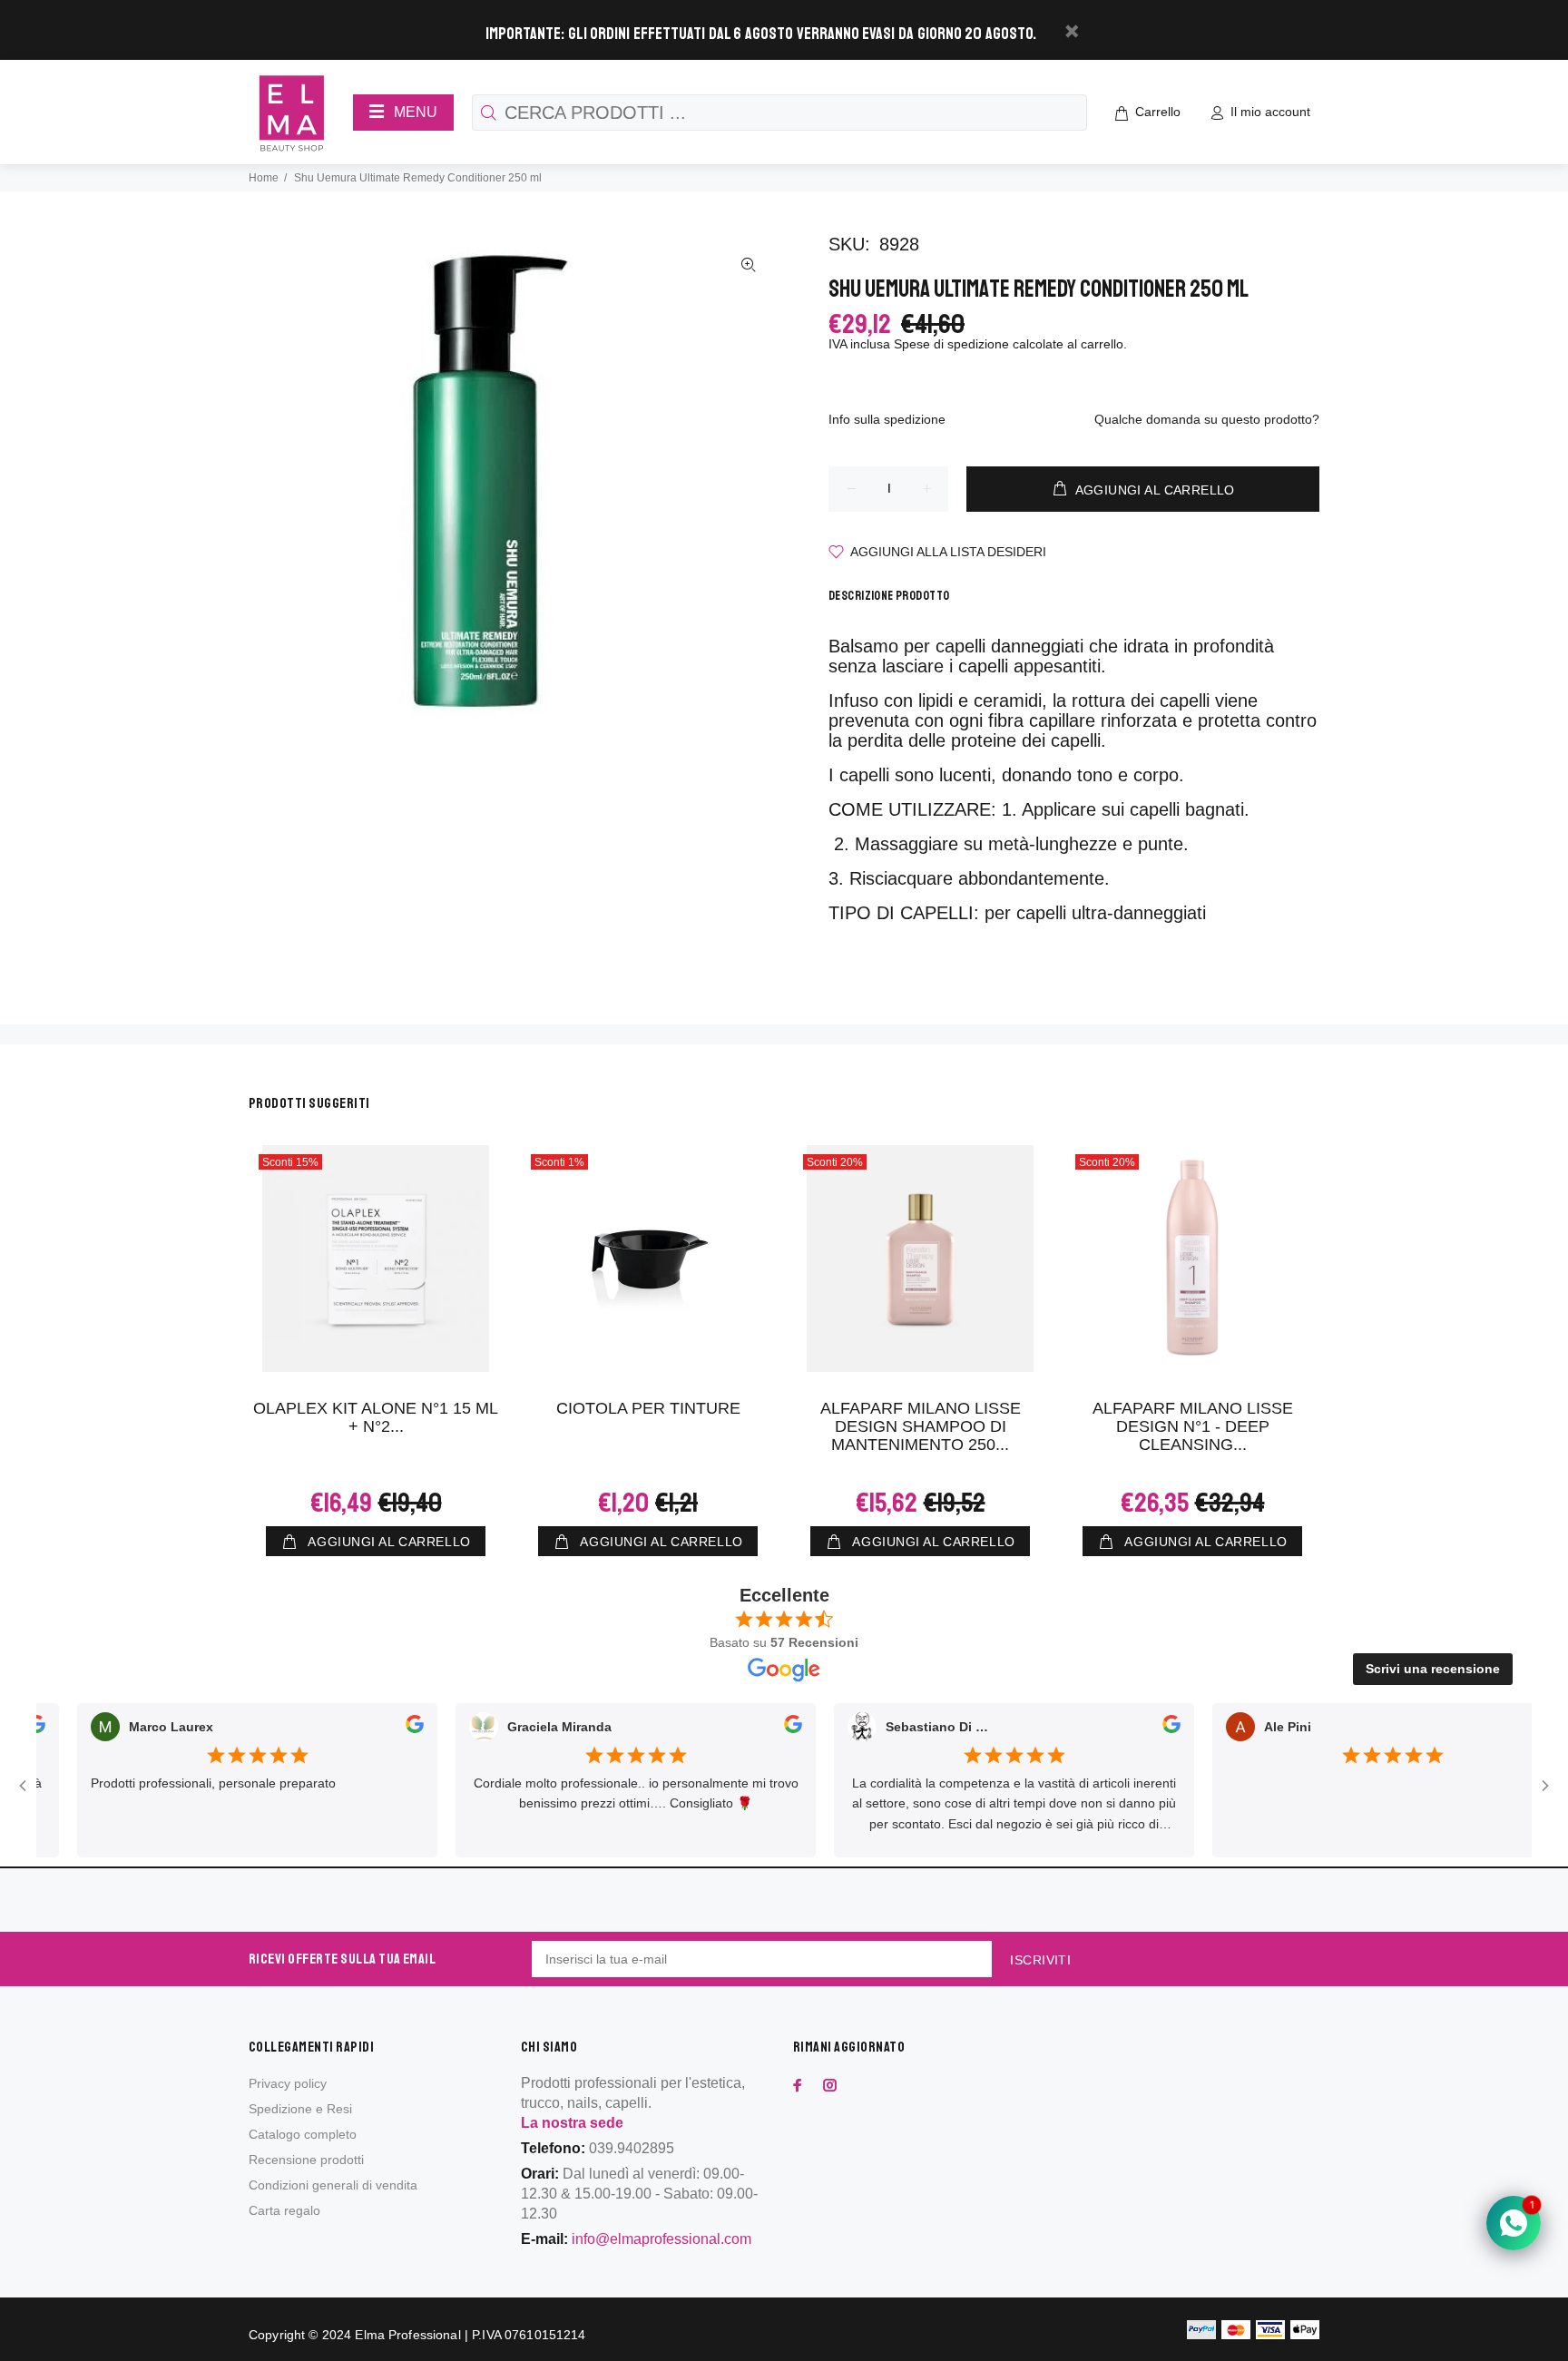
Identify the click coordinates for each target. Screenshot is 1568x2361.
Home (264, 178)
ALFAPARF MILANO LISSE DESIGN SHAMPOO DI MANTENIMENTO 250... (921, 1426)
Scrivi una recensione (1433, 1669)
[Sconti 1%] (648, 1259)
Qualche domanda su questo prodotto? (1207, 419)
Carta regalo (284, 2210)
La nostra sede (572, 2123)
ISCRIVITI (1040, 1960)
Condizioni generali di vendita (333, 2185)
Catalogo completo (303, 2134)
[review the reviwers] (388, 1728)
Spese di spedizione (951, 344)
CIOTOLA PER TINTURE (648, 1408)
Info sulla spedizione (887, 419)
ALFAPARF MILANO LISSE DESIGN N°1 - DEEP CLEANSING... (1193, 1426)
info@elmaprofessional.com (661, 2239)
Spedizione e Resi (300, 2109)
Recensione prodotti (306, 2160)
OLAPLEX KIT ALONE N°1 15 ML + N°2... (376, 1417)
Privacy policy (288, 2083)
